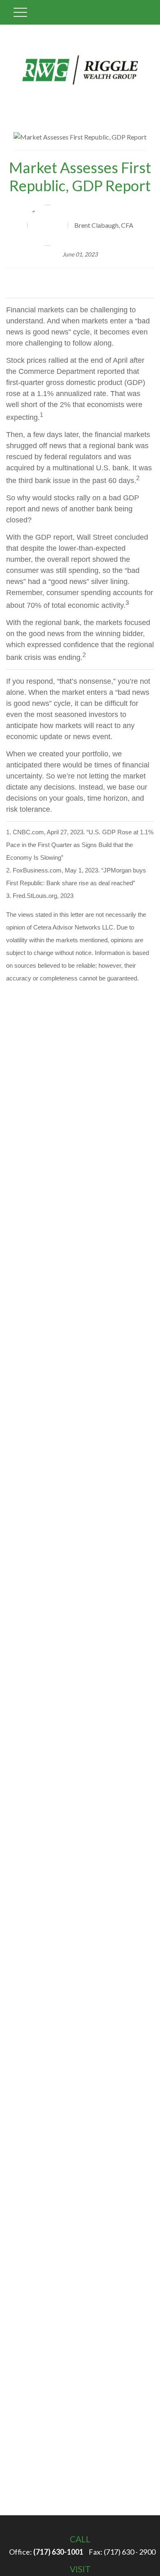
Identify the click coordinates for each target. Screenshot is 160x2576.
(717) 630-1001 (58, 2552)
